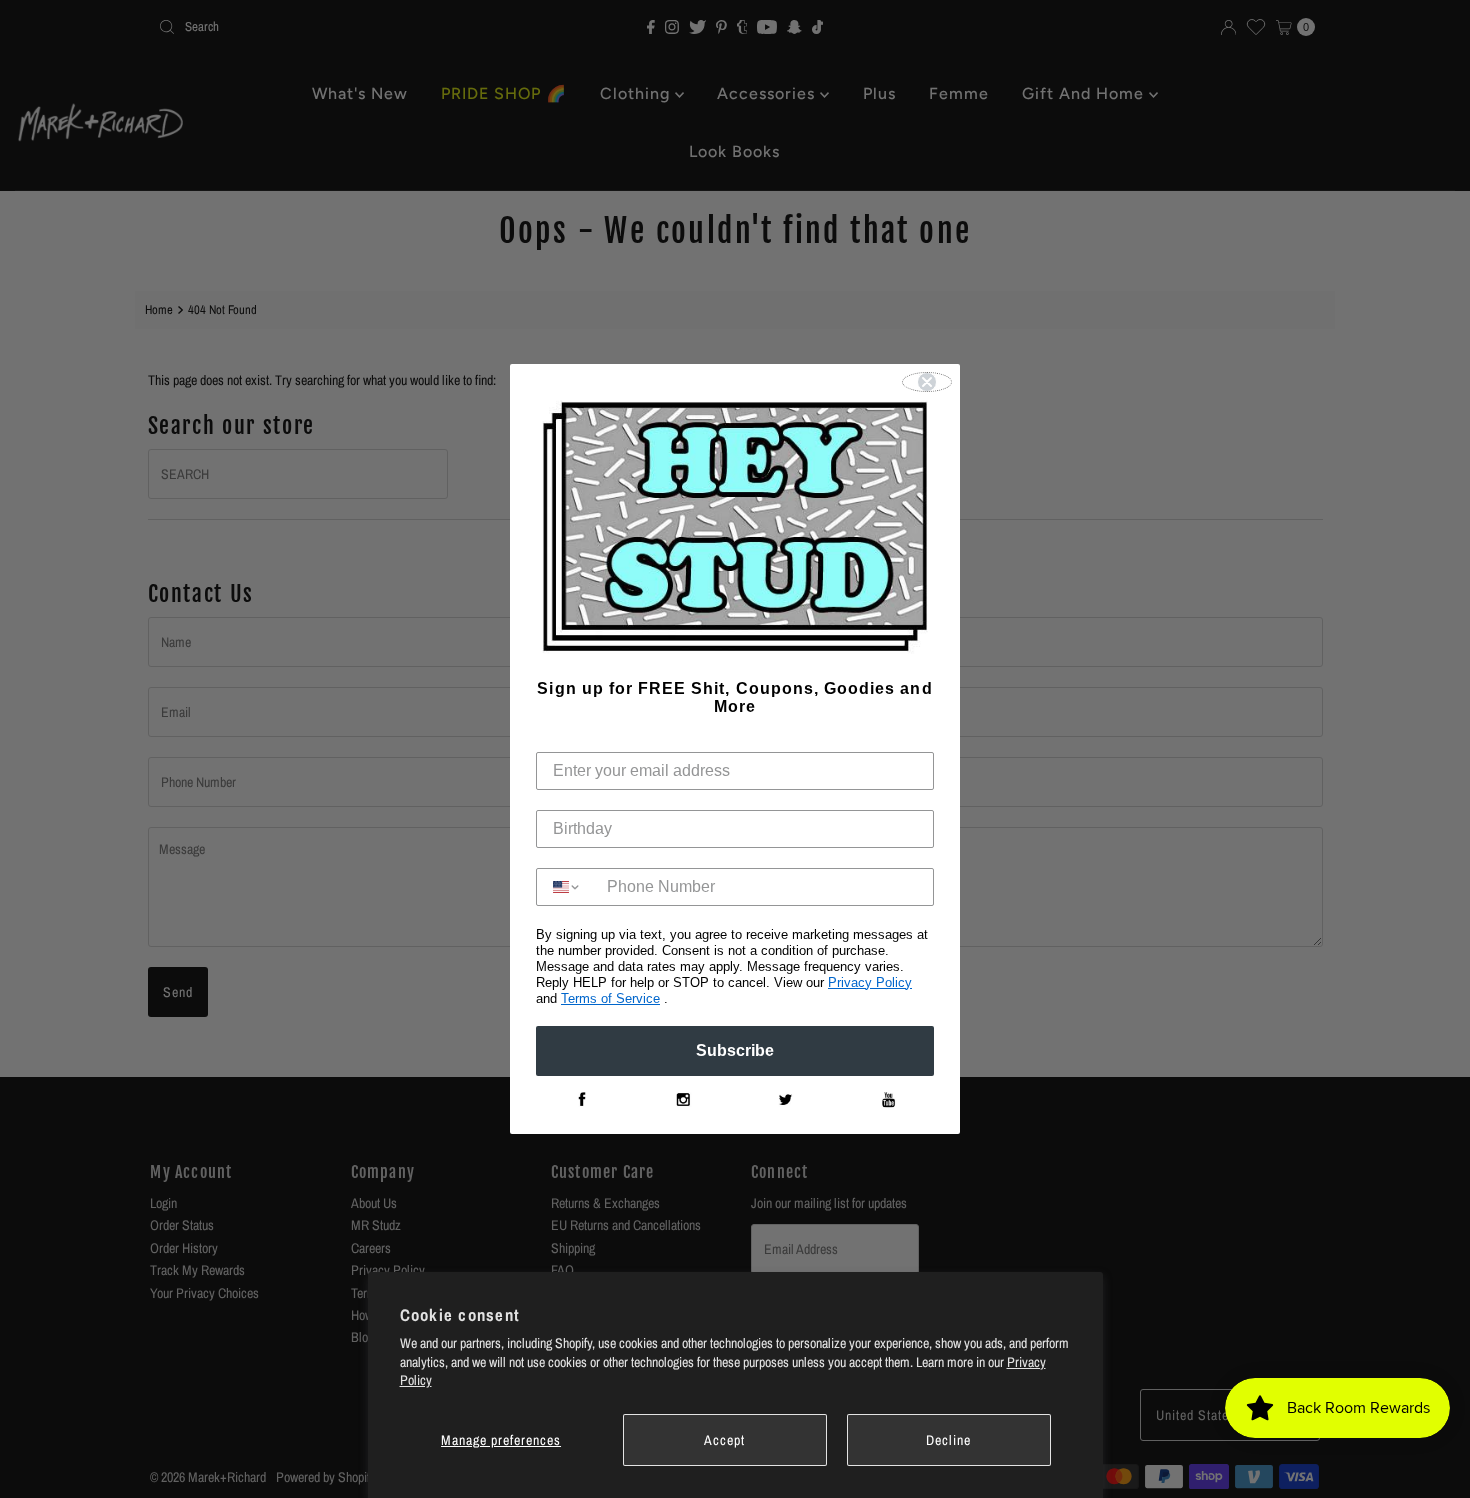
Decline (948, 1440)
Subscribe (735, 1050)
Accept (724, 1440)
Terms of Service (610, 998)
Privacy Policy (870, 982)
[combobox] (567, 887)
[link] (581, 1100)
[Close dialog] (927, 382)
